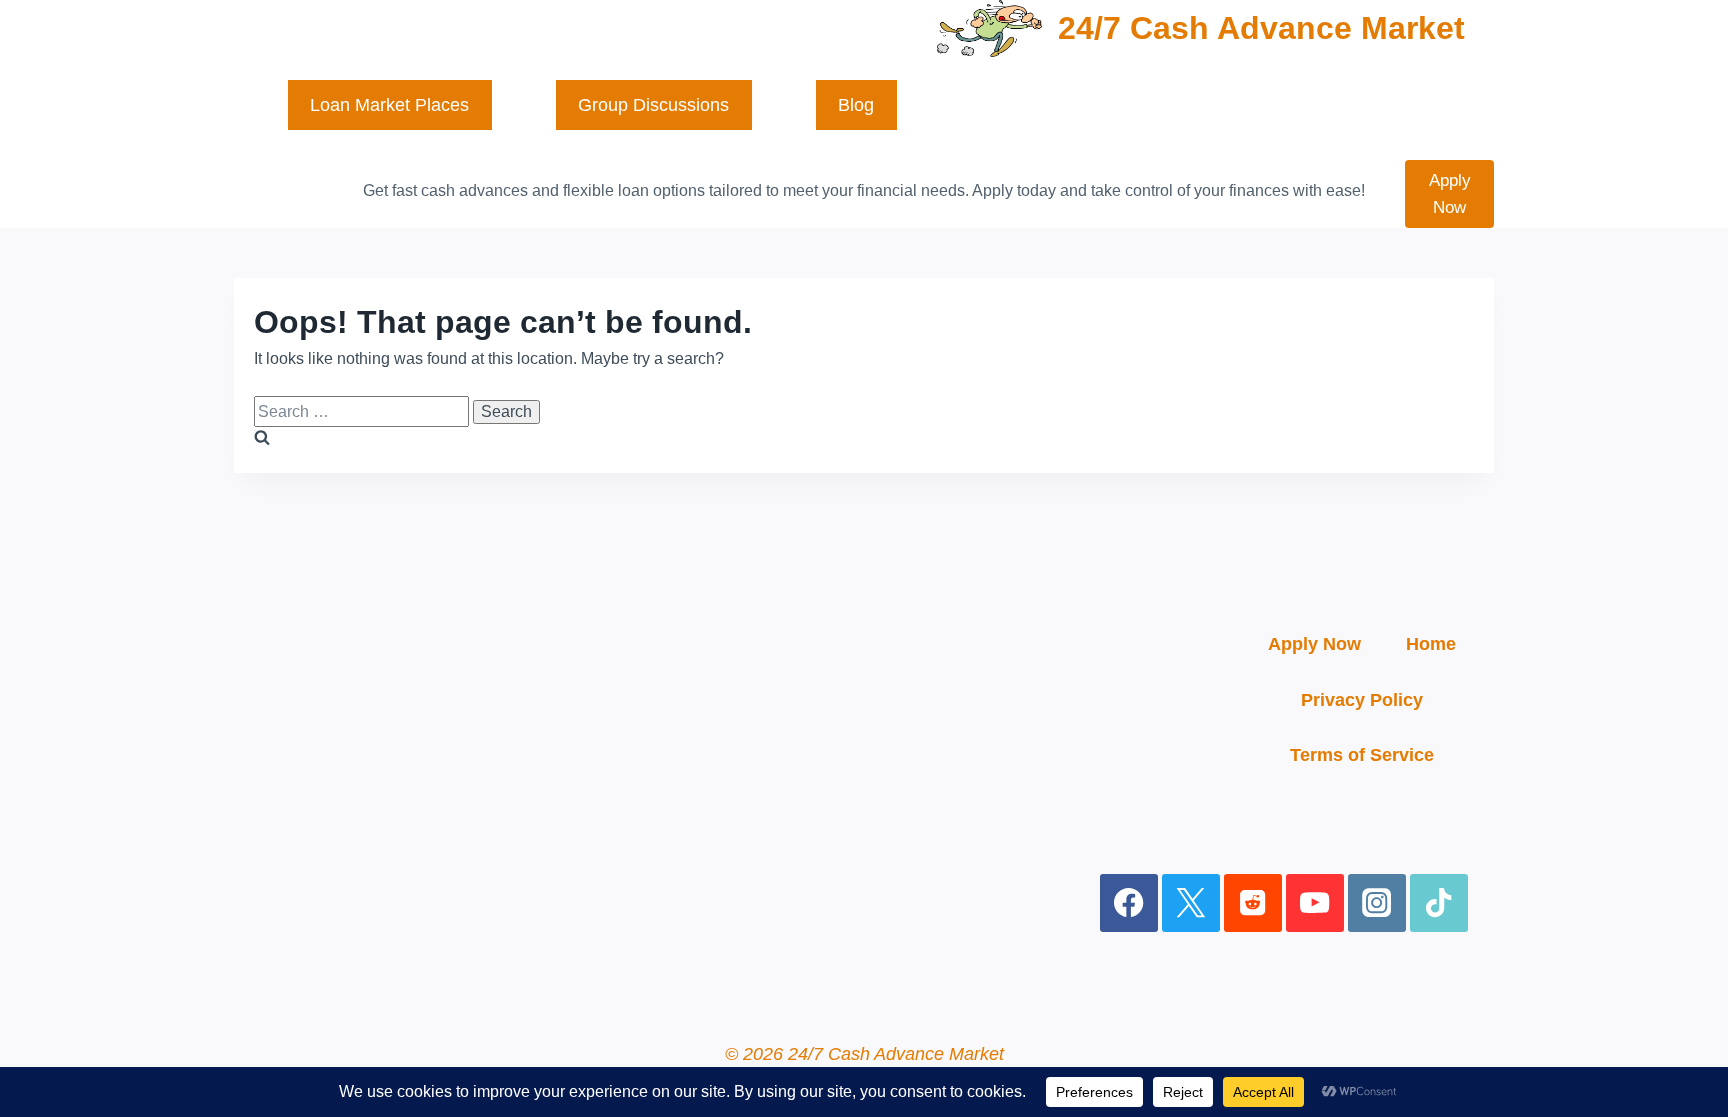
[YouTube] (1315, 903)
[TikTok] (1439, 903)
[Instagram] (1377, 903)
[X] (1191, 903)
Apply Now (1450, 194)
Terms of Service (1362, 755)
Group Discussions (653, 105)
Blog (856, 105)
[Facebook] (1129, 903)
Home (1431, 644)
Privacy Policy (1362, 700)
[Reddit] (1253, 903)
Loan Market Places (389, 105)
